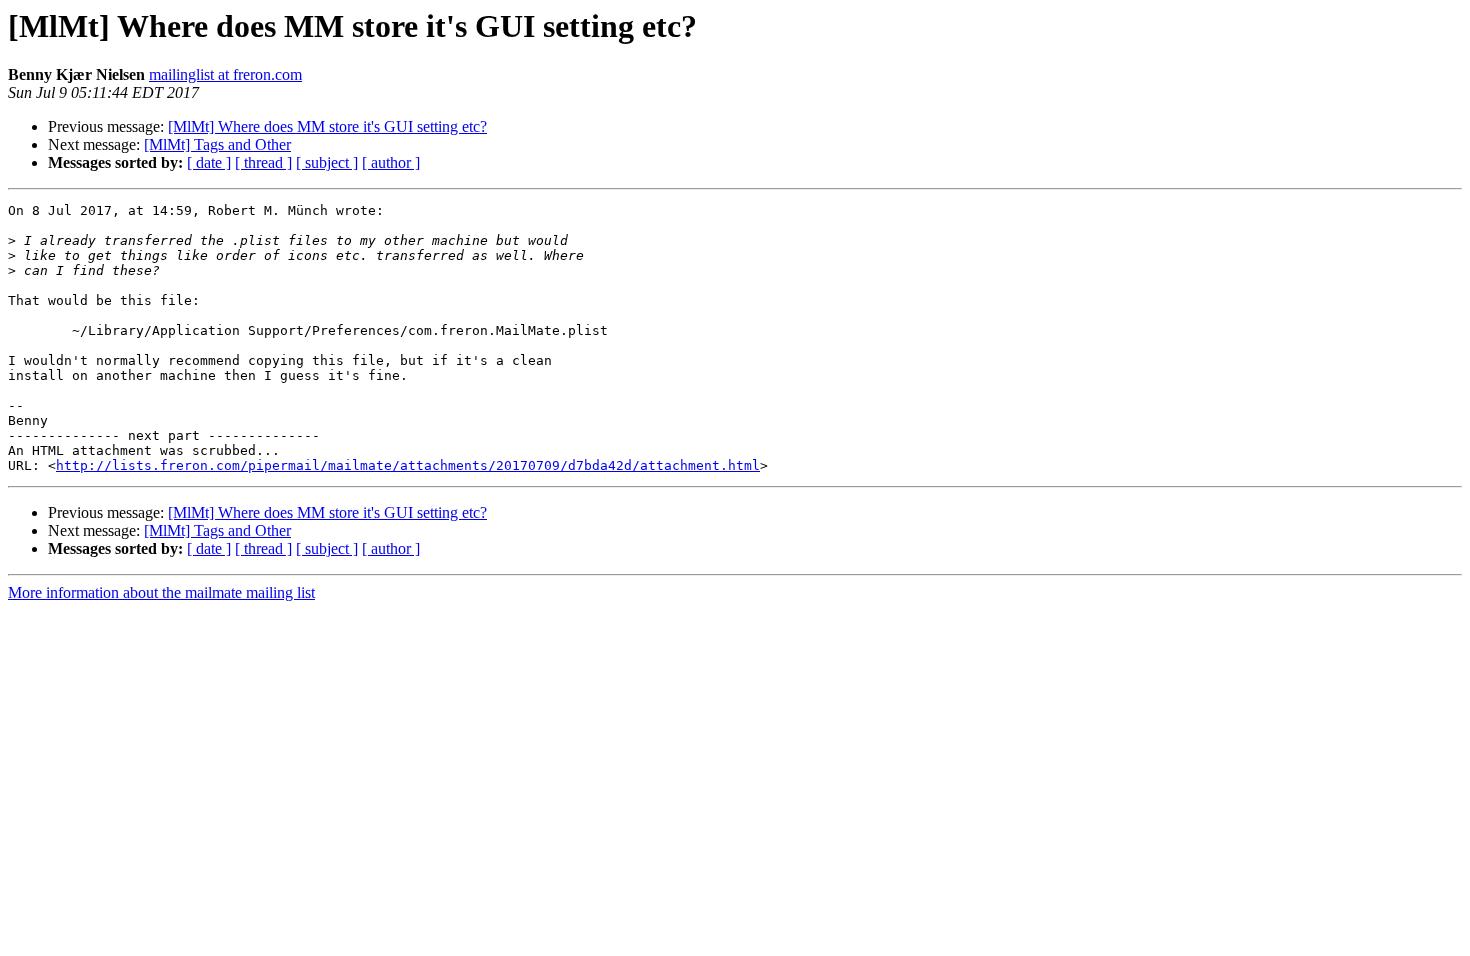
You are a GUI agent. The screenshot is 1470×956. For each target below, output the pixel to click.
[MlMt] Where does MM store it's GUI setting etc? (327, 126)
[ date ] (209, 162)
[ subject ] (327, 162)
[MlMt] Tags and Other (217, 144)
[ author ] (391, 162)
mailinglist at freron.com (225, 74)
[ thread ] (263, 162)
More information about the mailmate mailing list (161, 592)
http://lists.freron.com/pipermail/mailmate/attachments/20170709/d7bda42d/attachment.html (408, 465)
